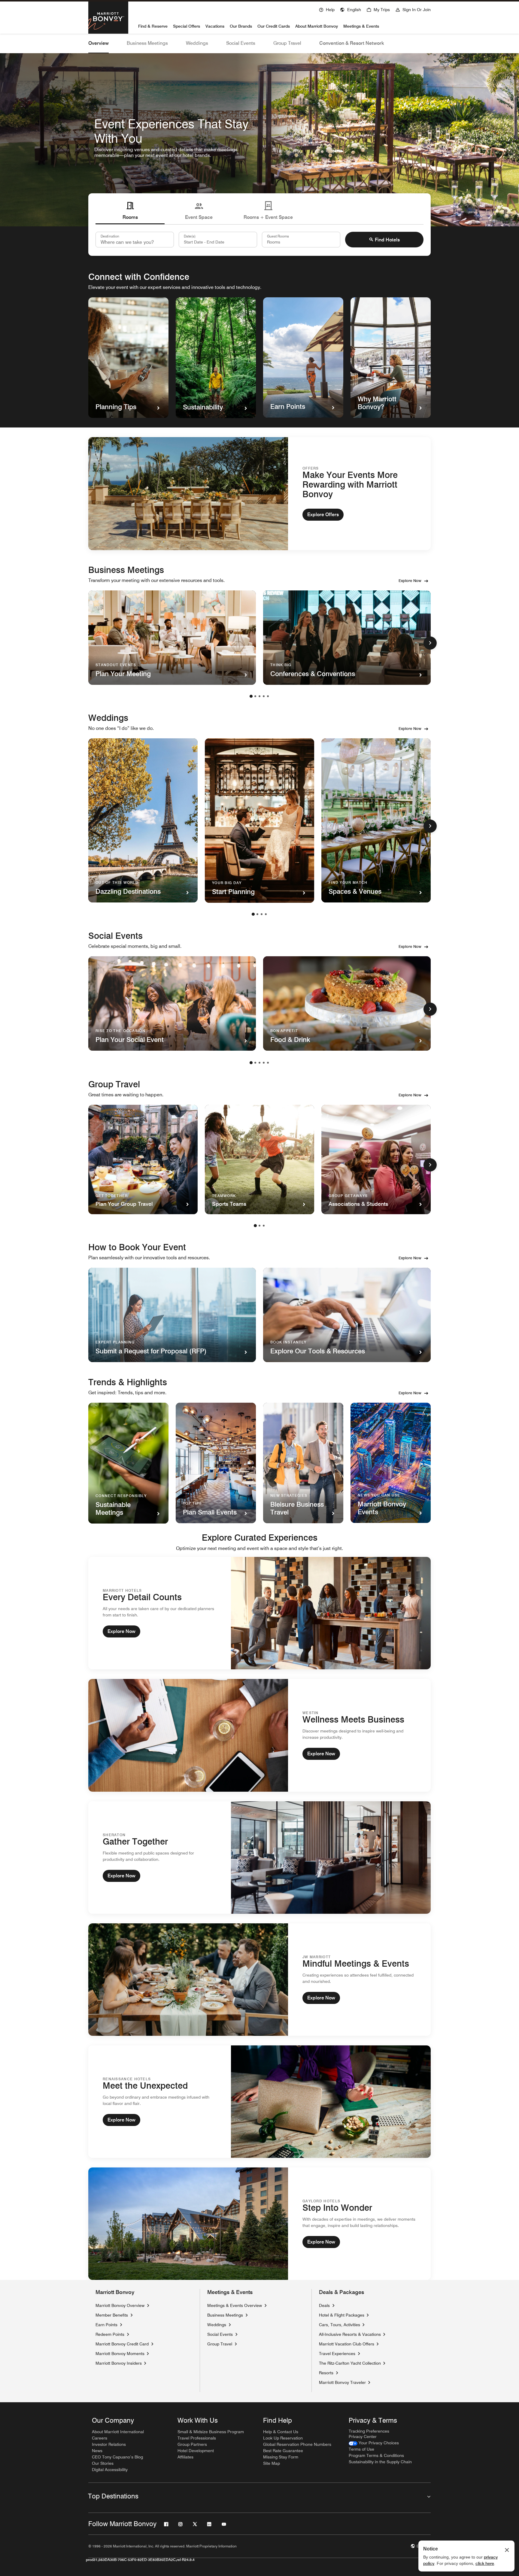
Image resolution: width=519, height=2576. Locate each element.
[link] (374, 2443)
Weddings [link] (217, 2325)
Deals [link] (324, 2305)
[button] (351, 9)
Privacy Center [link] (363, 2437)
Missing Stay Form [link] (281, 2457)
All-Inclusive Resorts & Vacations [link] (350, 2334)
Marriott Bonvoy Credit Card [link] (122, 2344)
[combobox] (135, 240)
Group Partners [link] (192, 2444)
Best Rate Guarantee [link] (283, 2451)
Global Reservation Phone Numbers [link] (297, 2444)
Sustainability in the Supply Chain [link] (380, 2462)
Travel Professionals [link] (197, 2438)
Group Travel (287, 43)
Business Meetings (147, 43)
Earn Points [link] (106, 2325)
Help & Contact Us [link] (281, 2432)
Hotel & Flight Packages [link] (342, 2315)
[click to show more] (430, 643)
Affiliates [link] (185, 2457)
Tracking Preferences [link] (369, 2431)
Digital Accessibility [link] (110, 2470)
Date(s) (190, 236)
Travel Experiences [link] (337, 2354)
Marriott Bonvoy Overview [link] (120, 2305)
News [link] (97, 2451)
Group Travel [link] (220, 2344)
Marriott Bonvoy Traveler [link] (342, 2382)
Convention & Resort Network (352, 43)
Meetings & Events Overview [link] (235, 2305)
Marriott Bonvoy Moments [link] (120, 2353)
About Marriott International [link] (118, 2432)
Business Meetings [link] (225, 2315)
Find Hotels (387, 240)
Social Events (241, 43)
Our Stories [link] (103, 2463)
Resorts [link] (326, 2373)
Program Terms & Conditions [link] (376, 2455)
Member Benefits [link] (112, 2315)
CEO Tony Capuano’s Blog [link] (117, 2457)
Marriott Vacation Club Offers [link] (347, 2344)
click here (485, 2563)
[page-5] (268, 696)
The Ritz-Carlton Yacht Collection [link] (350, 2363)
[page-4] (264, 696)
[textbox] (218, 240)
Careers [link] (100, 2438)
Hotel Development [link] (196, 2451)
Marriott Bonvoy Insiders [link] (119, 2363)
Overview (99, 43)
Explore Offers (323, 515)
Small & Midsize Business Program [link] (211, 2432)
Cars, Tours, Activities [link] (340, 2325)
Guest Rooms (278, 236)
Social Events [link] (220, 2334)
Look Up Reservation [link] (283, 2438)
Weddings (197, 43)
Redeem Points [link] (110, 2334)
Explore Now (410, 580)
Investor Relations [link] (109, 2444)
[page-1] (251, 696)
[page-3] (259, 696)
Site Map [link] (272, 2463)
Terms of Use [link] (361, 2449)
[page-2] (255, 696)
